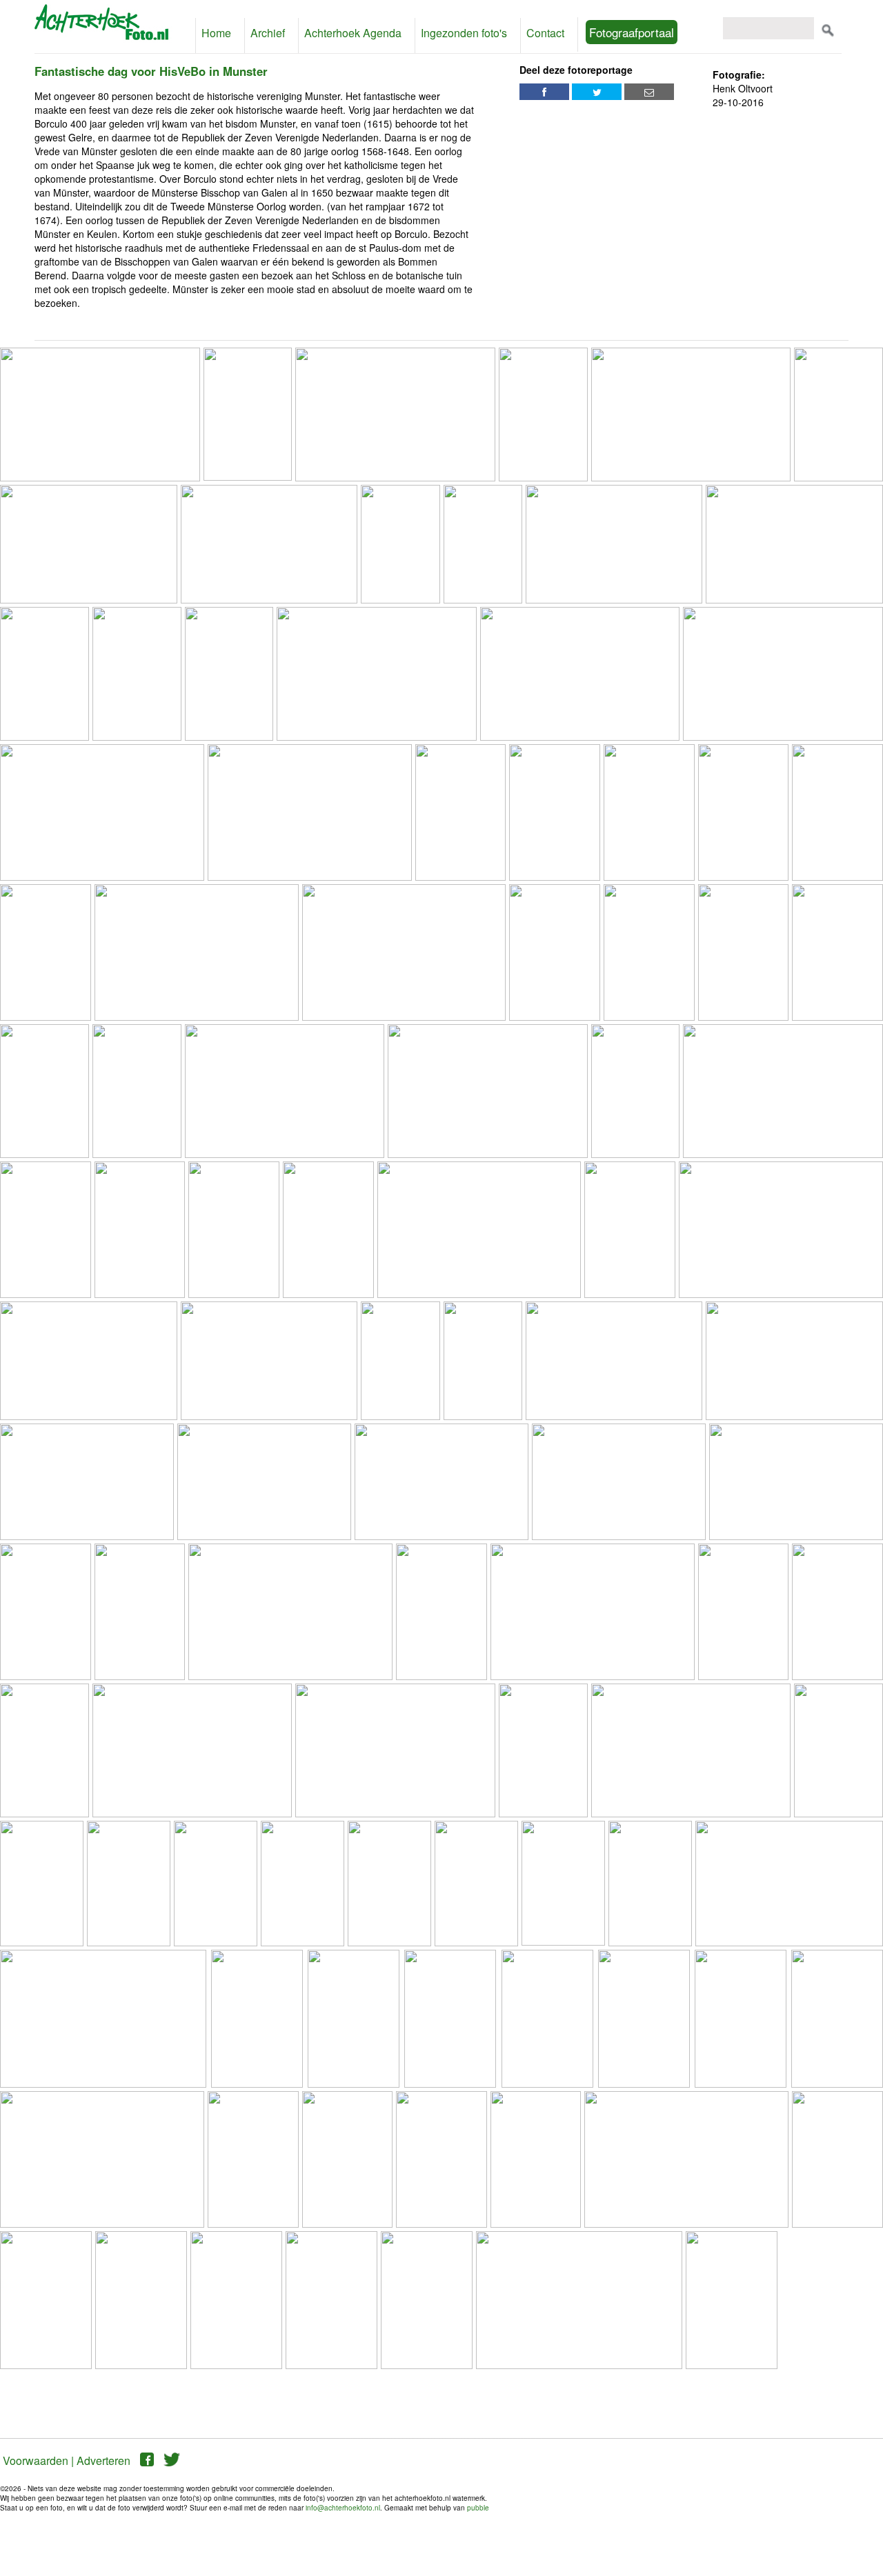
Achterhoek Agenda (353, 33)
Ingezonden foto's (464, 33)
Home (216, 33)
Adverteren (103, 2460)
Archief (268, 33)
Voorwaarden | (38, 2460)
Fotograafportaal (632, 32)
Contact (545, 33)
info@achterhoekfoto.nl (343, 2508)
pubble (478, 2508)
